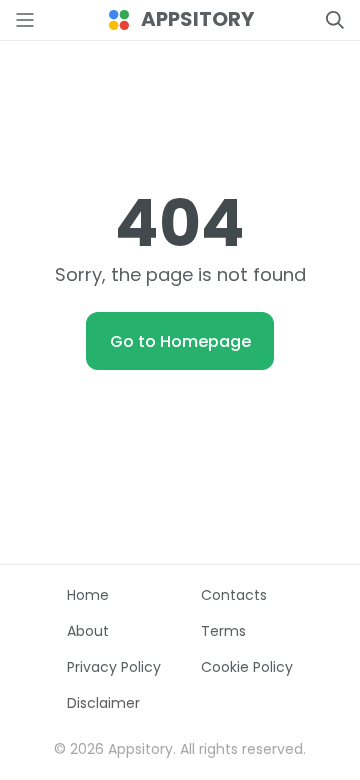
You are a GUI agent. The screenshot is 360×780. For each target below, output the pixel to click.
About (88, 631)
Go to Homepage (180, 341)
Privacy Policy (114, 667)
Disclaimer (103, 703)
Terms (223, 631)
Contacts (234, 595)
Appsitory (197, 19)
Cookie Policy (247, 667)
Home (88, 595)
